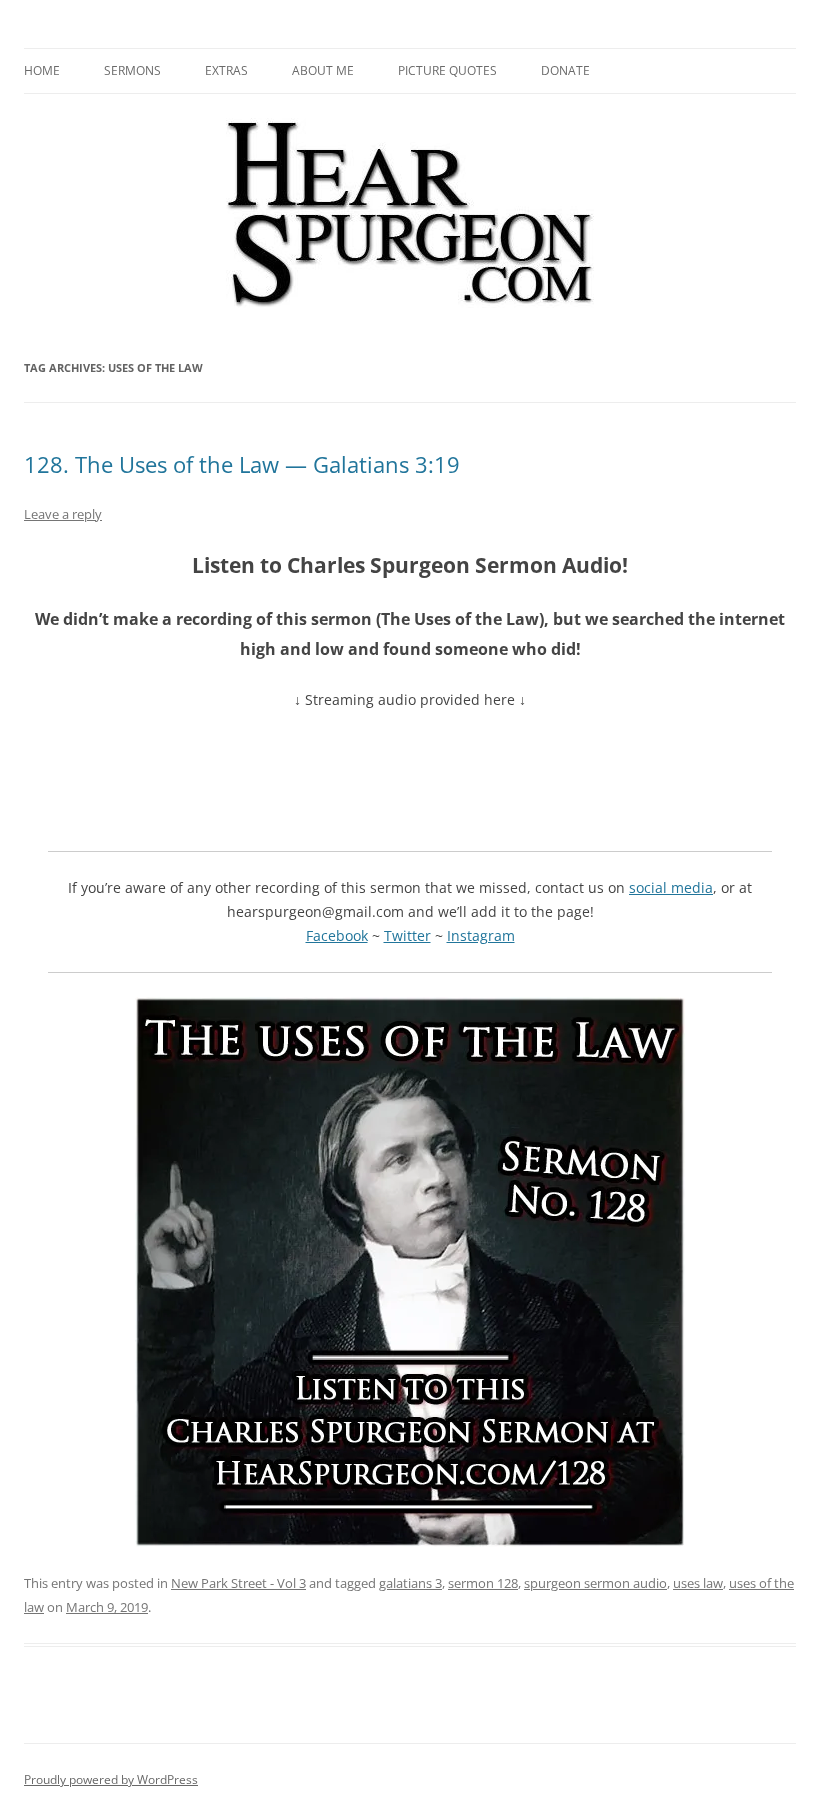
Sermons (132, 70)
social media (671, 887)
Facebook (337, 935)
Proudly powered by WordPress (111, 1779)
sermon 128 (483, 1583)
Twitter (407, 935)
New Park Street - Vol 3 (238, 1583)
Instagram (481, 935)
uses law (698, 1583)
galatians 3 (410, 1583)
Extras (226, 70)
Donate (565, 70)
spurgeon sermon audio (595, 1583)
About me (323, 70)
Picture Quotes (447, 70)
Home (42, 70)
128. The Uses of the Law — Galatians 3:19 (242, 464)
